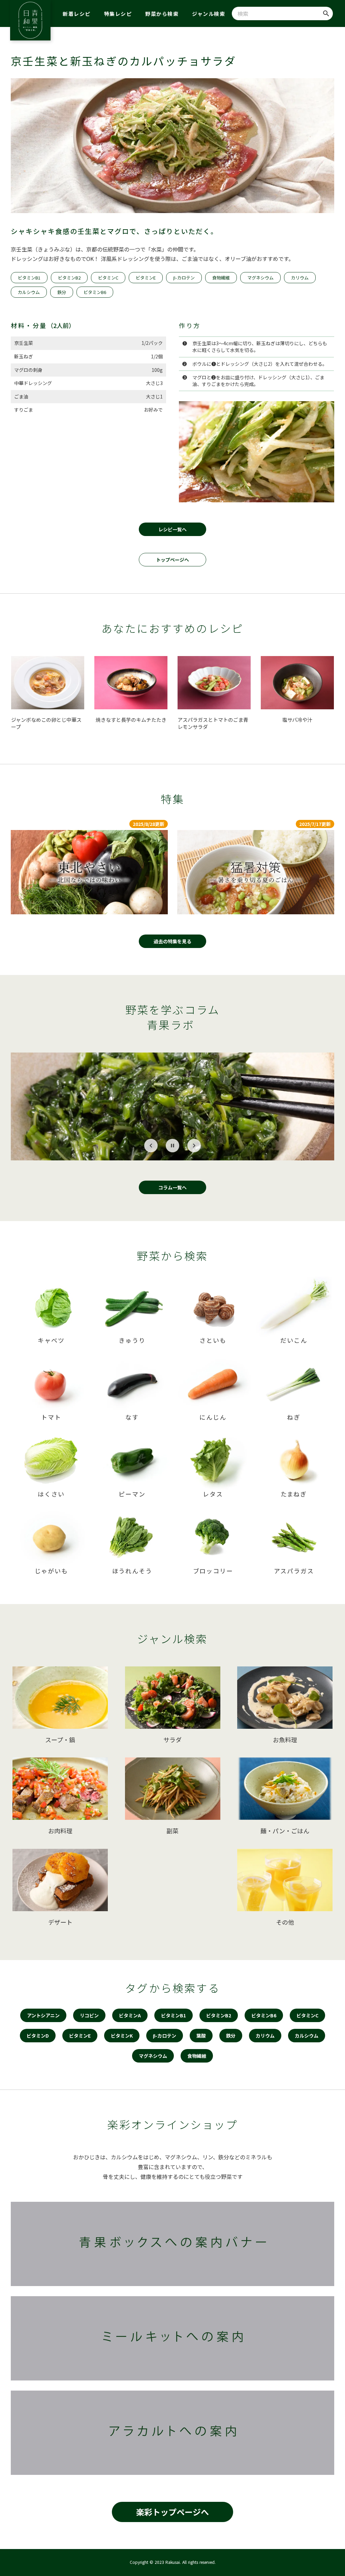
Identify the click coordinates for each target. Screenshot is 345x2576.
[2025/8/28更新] (89, 872)
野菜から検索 (162, 14)
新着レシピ (77, 14)
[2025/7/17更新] (256, 872)
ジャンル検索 (209, 14)
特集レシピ (118, 14)
